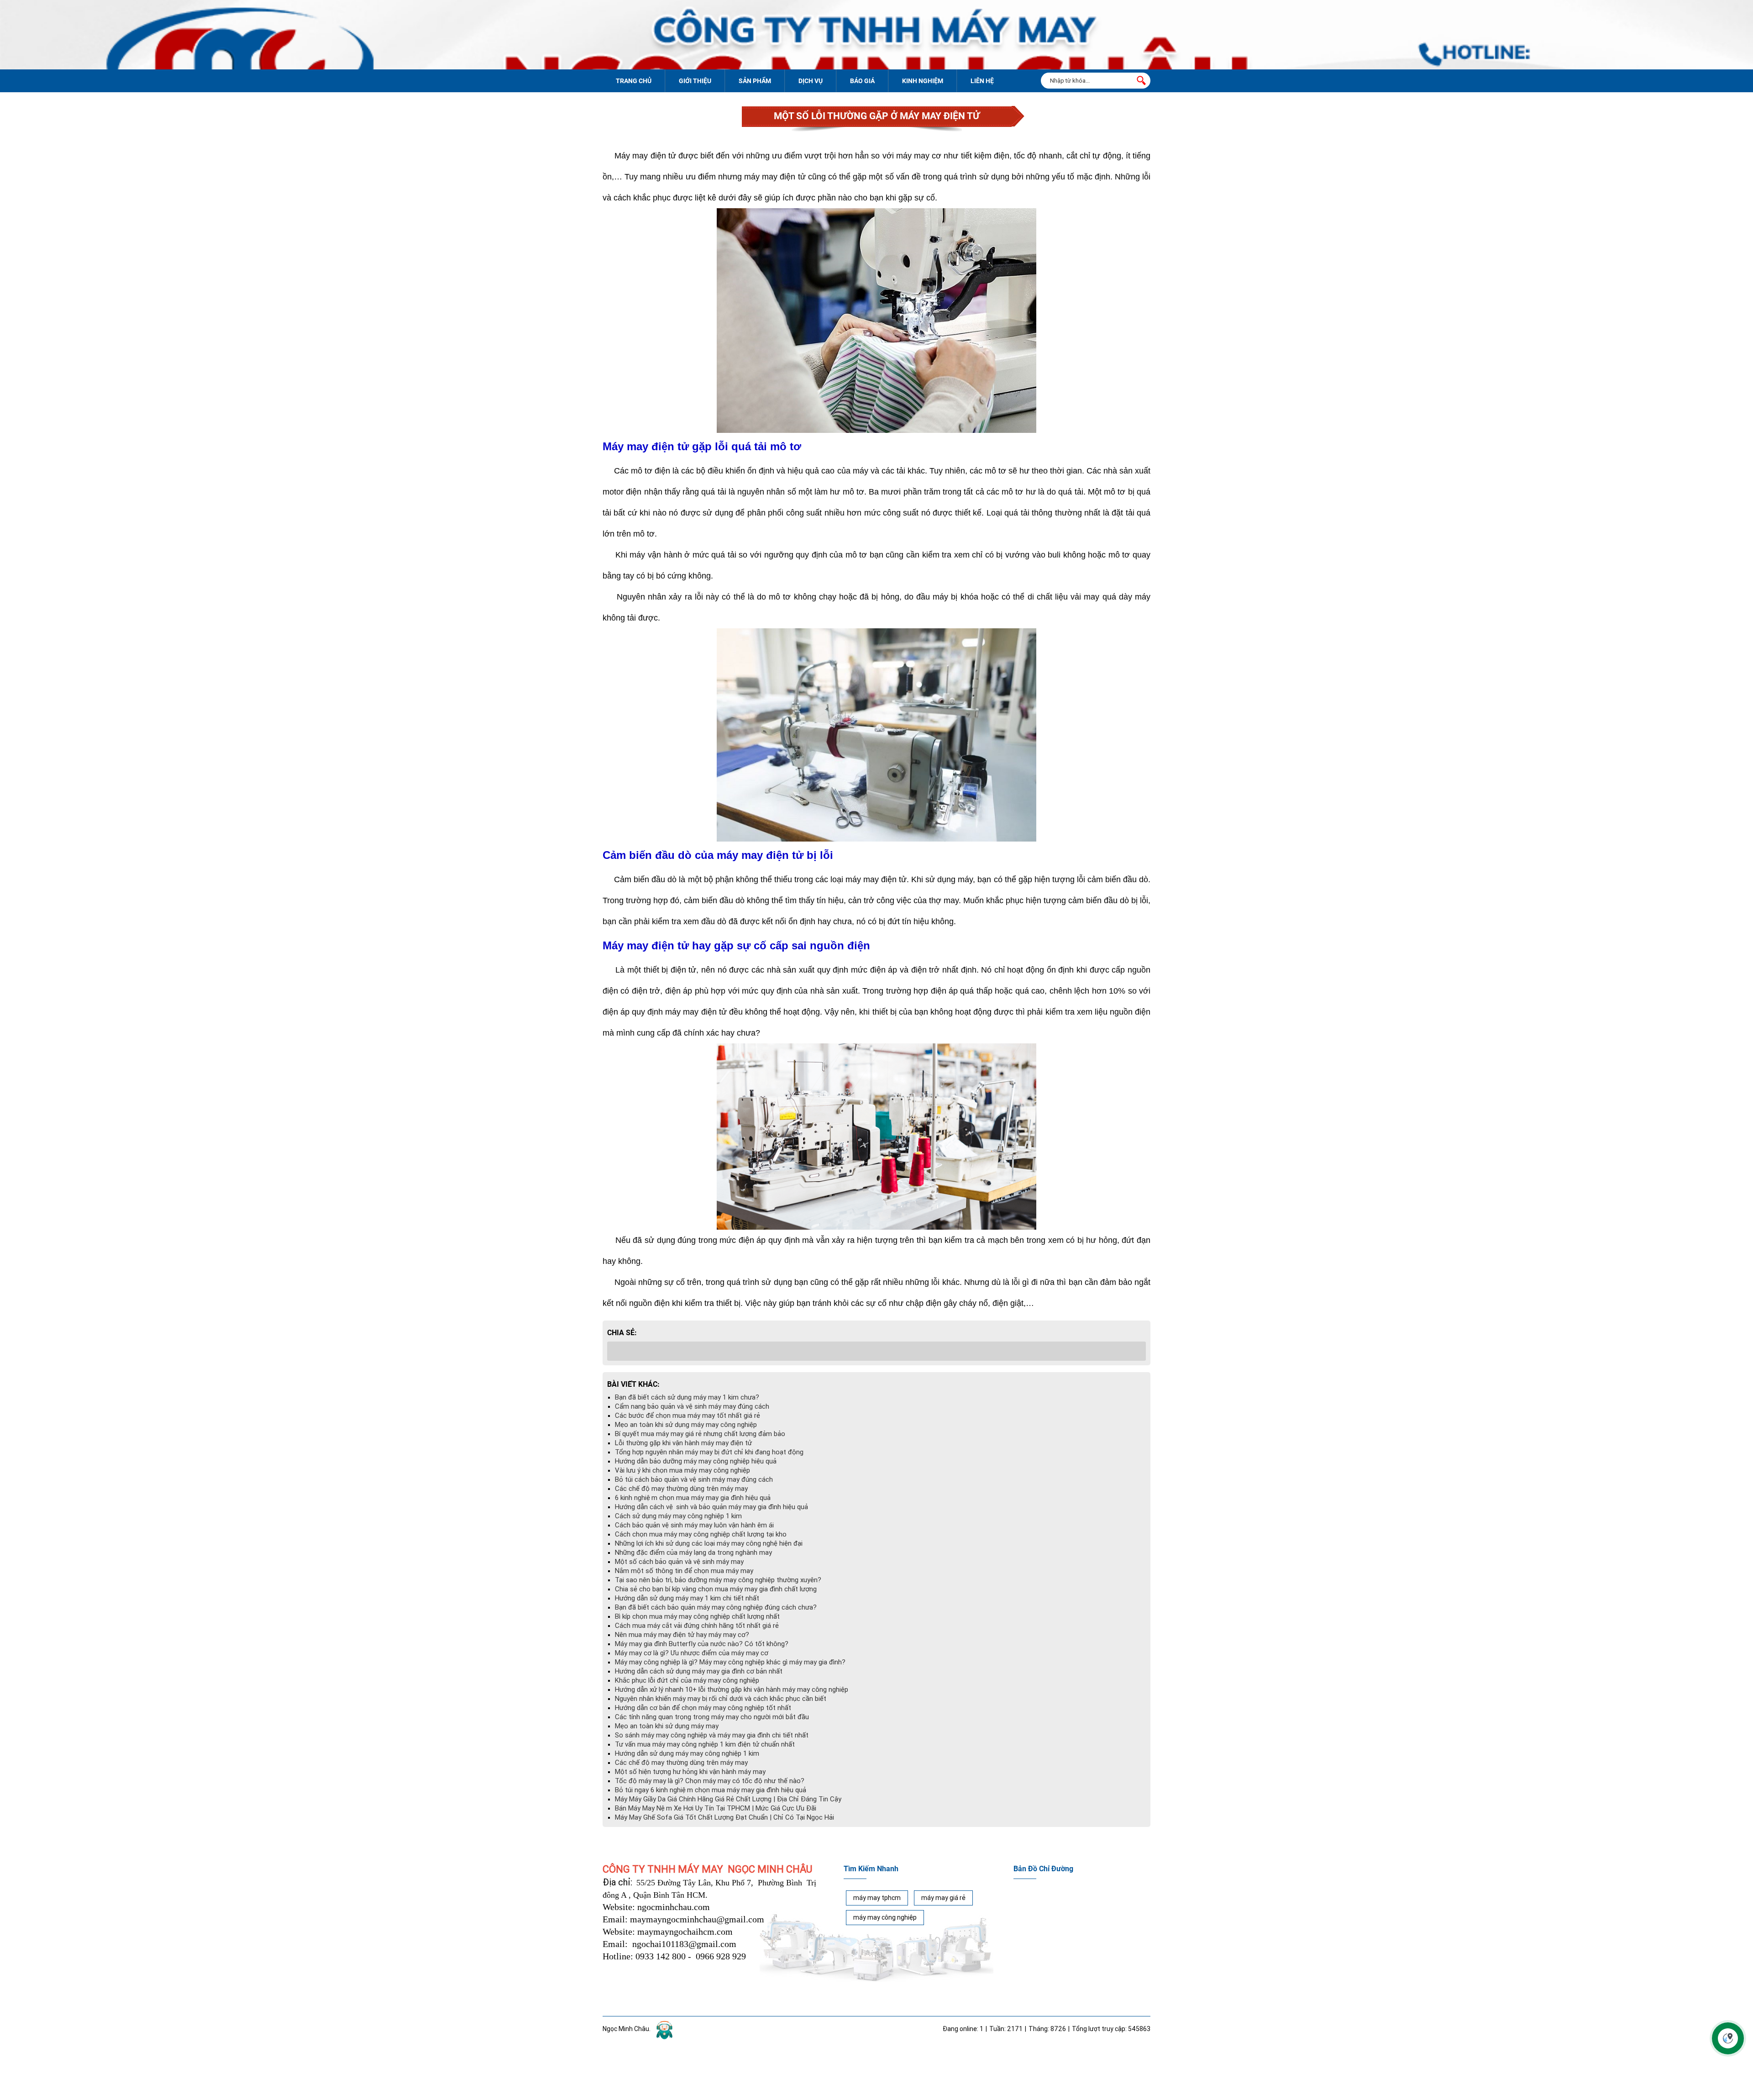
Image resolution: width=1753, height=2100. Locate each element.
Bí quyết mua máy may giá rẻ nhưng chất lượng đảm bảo (700, 1434)
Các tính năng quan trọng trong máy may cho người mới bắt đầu (712, 1717)
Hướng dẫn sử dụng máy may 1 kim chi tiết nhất (687, 1598)
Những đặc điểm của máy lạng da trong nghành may (693, 1553)
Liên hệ (982, 81)
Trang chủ (634, 81)
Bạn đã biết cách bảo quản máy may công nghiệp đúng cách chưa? (716, 1607)
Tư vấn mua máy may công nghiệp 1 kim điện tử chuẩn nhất (705, 1744)
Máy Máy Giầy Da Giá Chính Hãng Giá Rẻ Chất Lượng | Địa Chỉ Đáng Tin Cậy (728, 1799)
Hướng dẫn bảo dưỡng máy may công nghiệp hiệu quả (696, 1461)
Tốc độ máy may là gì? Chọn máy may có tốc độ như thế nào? (710, 1781)
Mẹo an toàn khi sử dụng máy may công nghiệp (686, 1425)
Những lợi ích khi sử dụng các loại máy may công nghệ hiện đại (709, 1543)
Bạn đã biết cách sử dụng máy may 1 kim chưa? (687, 1397)
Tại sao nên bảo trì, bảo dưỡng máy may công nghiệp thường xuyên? (718, 1580)
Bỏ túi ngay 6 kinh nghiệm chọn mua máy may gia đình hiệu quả (711, 1790)
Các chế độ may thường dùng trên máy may (681, 1489)
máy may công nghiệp (885, 1917)
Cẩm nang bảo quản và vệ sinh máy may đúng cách (692, 1406)
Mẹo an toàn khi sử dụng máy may (667, 1726)
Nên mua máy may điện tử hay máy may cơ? (682, 1635)
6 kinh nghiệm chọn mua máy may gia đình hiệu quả (693, 1498)
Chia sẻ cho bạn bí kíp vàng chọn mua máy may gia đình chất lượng (716, 1589)
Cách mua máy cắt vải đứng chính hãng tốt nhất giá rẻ (697, 1626)
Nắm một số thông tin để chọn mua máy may (684, 1571)
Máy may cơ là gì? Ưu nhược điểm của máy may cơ (692, 1653)
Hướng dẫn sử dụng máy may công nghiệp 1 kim (687, 1753)
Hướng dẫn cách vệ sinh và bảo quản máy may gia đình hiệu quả (711, 1507)
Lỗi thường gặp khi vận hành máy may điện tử (683, 1443)
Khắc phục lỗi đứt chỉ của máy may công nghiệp (687, 1680)
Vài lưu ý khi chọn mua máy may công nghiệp (682, 1470)
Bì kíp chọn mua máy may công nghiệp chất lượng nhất (697, 1616)
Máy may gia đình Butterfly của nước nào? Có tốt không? (702, 1644)
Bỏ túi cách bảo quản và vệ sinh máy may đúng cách (694, 1479)
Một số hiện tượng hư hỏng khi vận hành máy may (690, 1772)
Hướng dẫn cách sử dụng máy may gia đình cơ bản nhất (699, 1671)
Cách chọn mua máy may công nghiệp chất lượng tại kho (701, 1534)
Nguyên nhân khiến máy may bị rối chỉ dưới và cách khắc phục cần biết (721, 1699)
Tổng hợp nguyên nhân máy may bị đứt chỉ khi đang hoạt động (709, 1452)
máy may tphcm (877, 1898)
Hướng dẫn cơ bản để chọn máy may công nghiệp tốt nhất (703, 1708)
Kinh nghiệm (923, 81)
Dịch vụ (811, 81)
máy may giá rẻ (943, 1898)
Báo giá (862, 81)
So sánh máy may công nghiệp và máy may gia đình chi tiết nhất (712, 1735)
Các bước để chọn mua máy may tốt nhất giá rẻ (688, 1416)
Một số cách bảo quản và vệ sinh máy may (679, 1562)
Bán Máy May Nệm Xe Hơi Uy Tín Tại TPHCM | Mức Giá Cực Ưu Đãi (716, 1808)
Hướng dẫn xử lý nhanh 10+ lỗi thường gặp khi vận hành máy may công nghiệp (732, 1689)
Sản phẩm (755, 81)
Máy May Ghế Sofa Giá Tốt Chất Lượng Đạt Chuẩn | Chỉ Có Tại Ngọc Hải (724, 1817)
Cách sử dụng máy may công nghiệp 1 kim (678, 1516)
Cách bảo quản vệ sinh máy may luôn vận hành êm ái (694, 1525)
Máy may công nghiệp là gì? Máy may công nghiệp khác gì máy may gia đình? (730, 1662)
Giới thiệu (695, 81)
